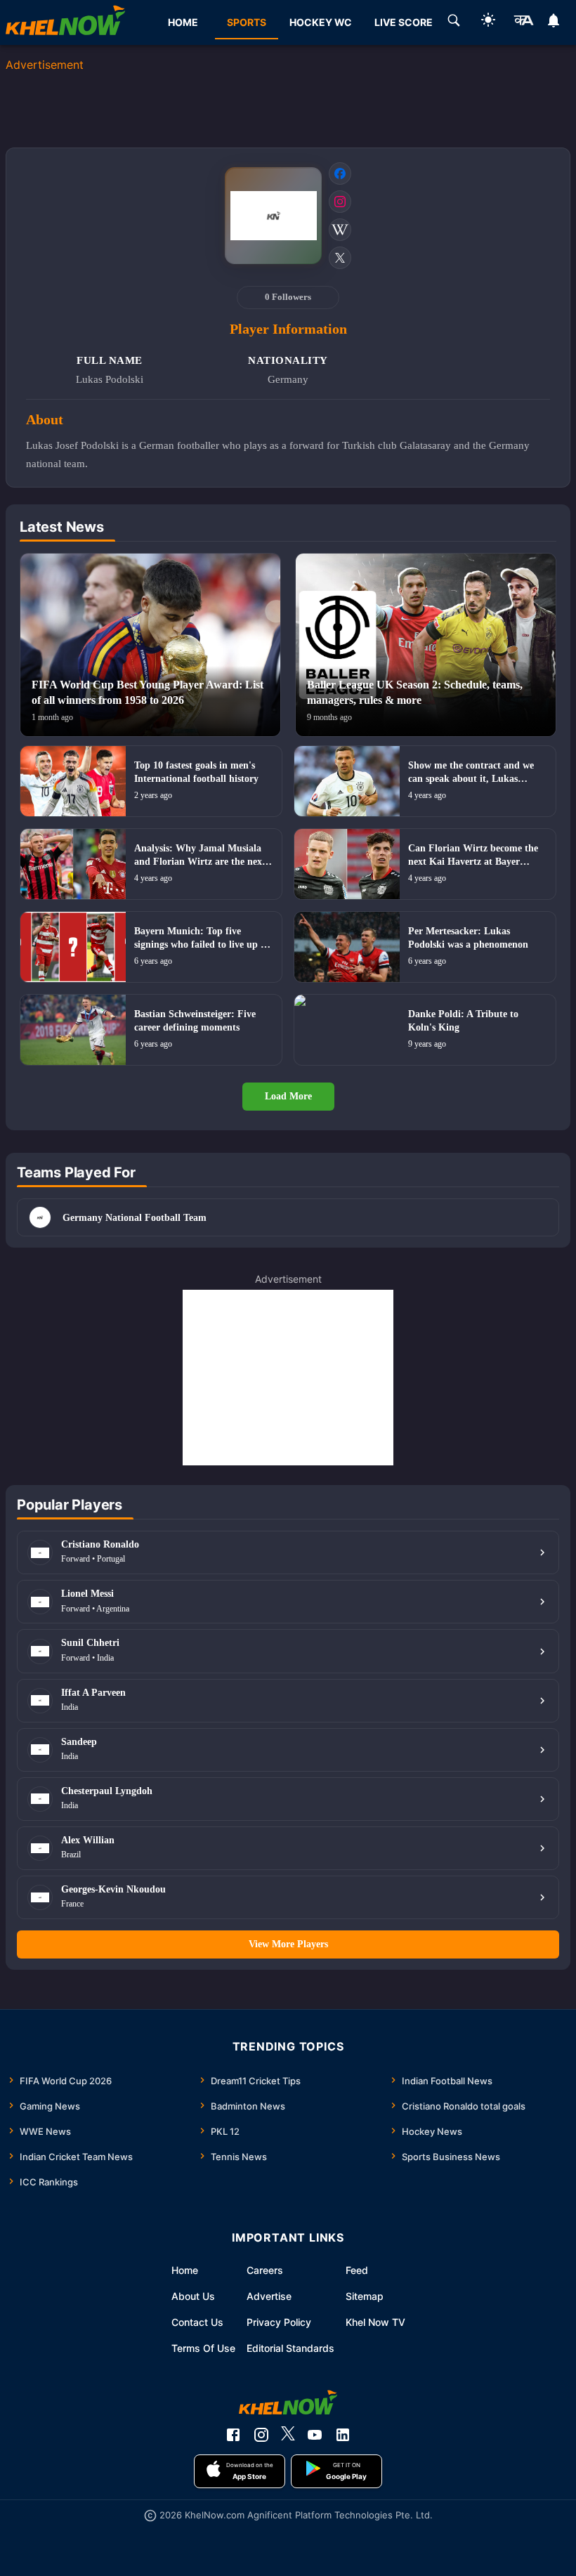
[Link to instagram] (340, 202)
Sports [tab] (247, 22)
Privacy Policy (279, 2322)
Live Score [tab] (404, 22)
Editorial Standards (290, 2348)
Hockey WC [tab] (321, 22)
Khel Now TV (375, 2322)
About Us (193, 2296)
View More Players (288, 1944)
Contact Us (197, 2322)
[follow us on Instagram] (261, 2435)
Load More (288, 1096)
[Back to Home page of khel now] (65, 22)
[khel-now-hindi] (523, 22)
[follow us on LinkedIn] (343, 2435)
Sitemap (365, 2296)
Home (185, 2270)
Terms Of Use (203, 2348)
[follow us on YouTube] (315, 2435)
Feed (357, 2270)
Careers (265, 2270)
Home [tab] (183, 22)
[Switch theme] (488, 22)
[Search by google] (454, 22)
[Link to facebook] (340, 174)
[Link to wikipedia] (340, 230)
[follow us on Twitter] (288, 2435)
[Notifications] (554, 22)
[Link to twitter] (340, 258)
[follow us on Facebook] (233, 2435)
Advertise (269, 2296)
